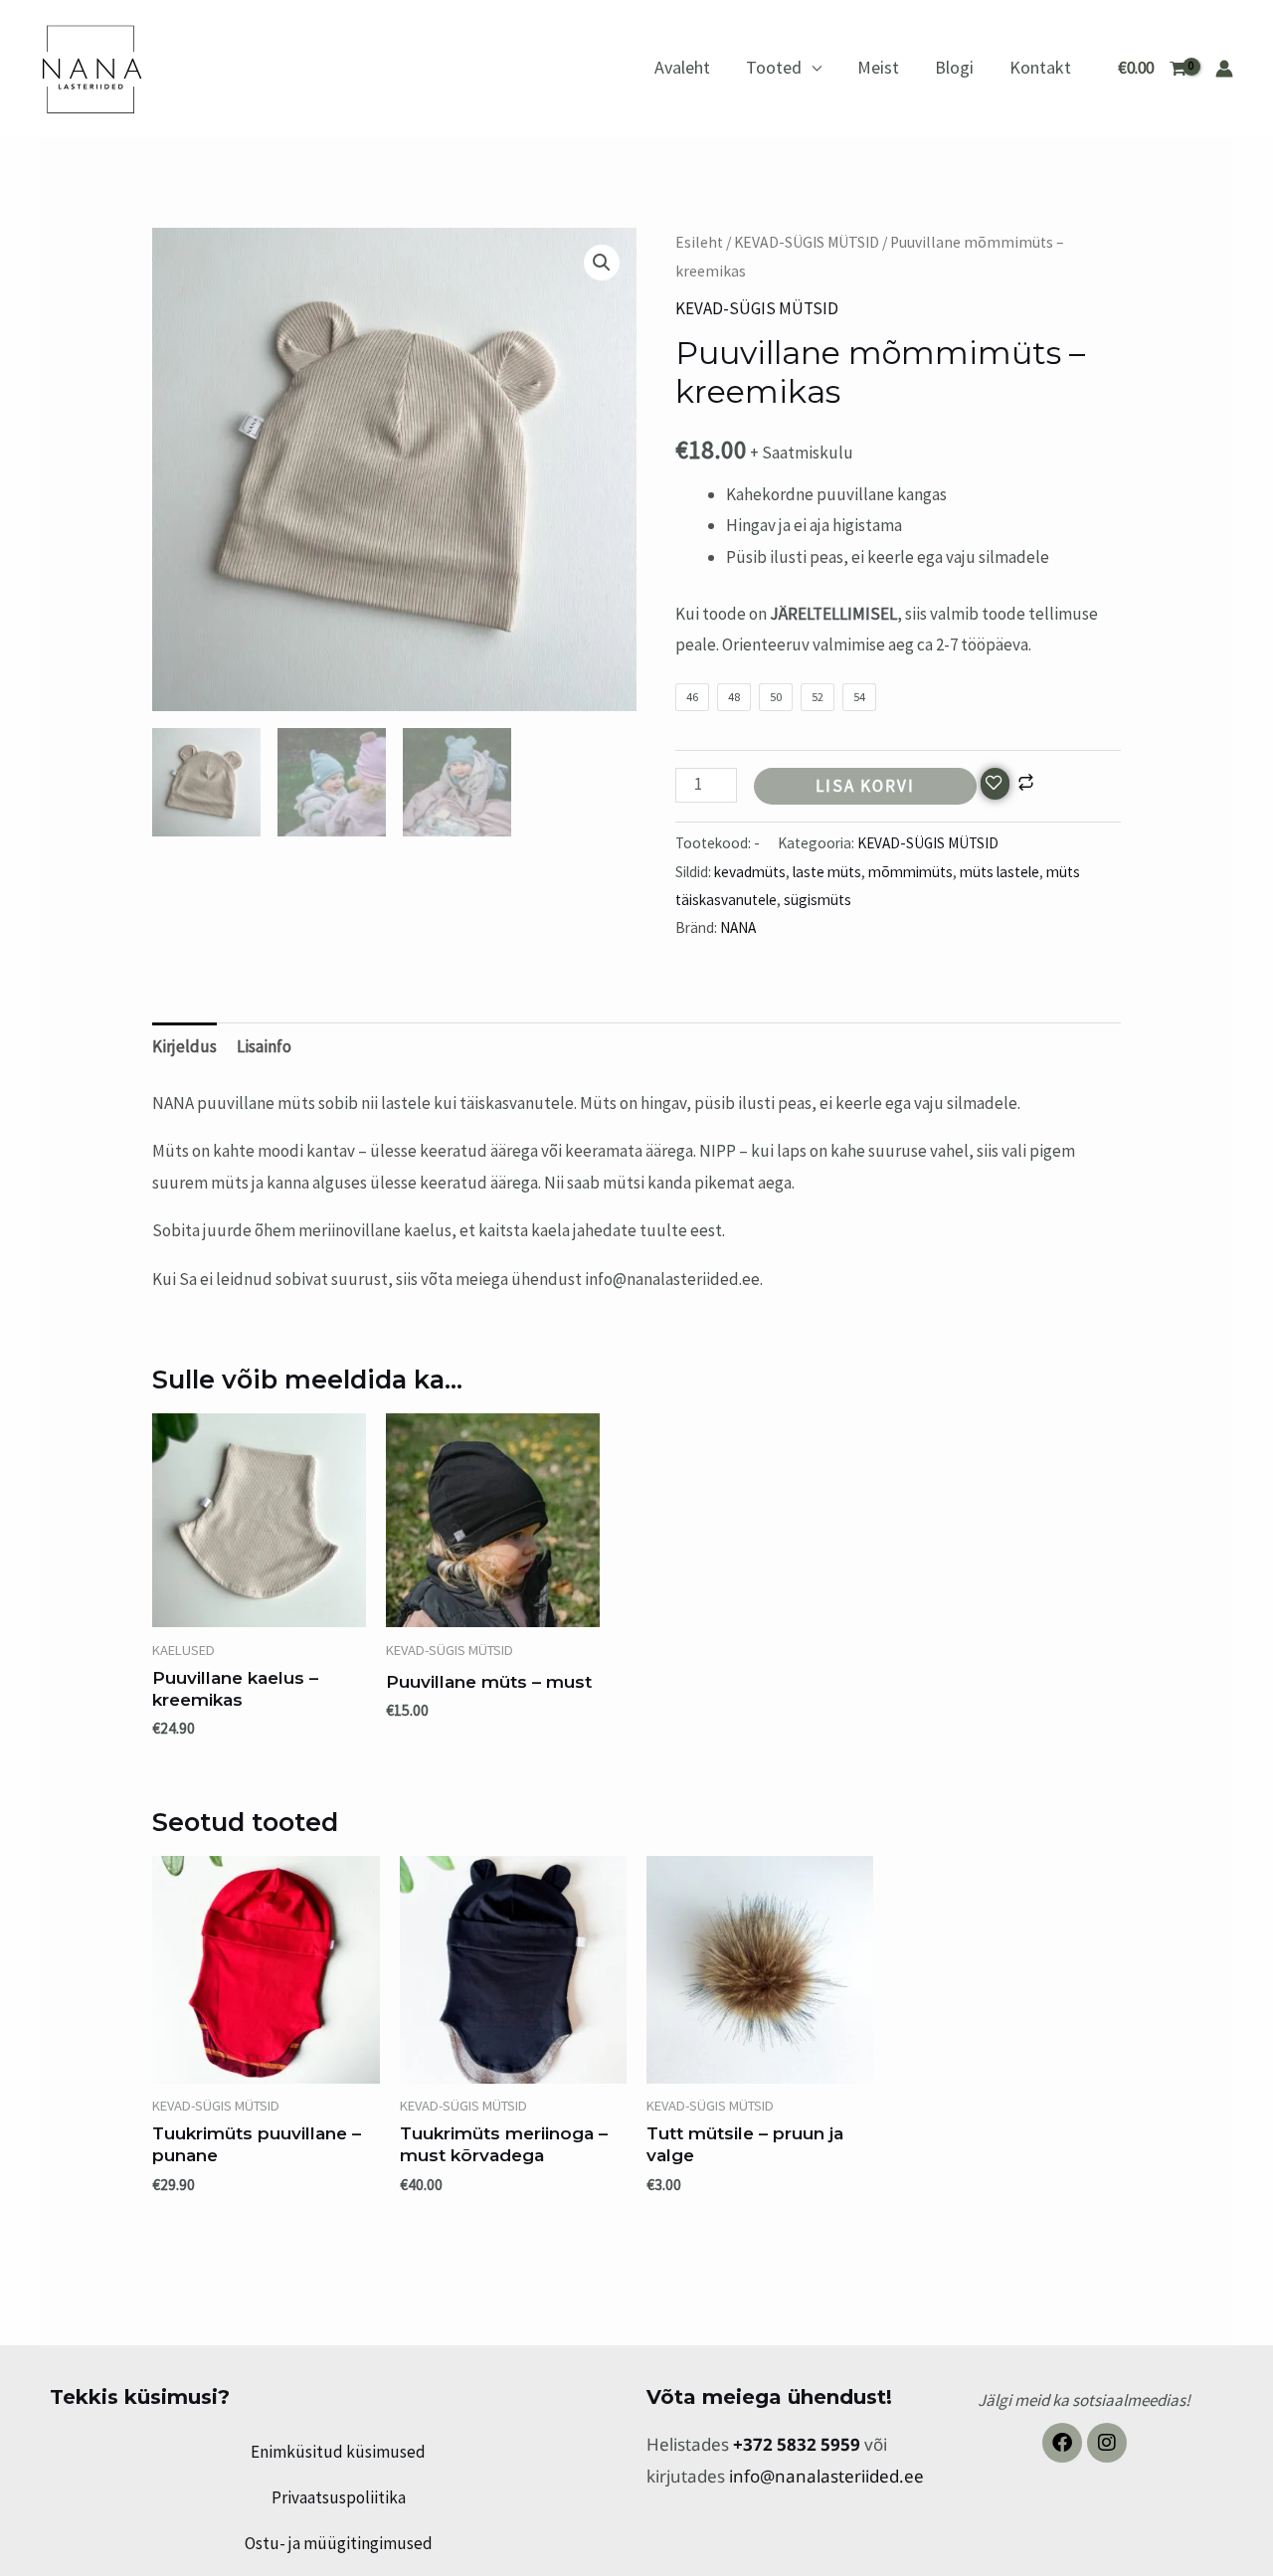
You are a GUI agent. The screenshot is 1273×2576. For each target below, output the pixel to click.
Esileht (699, 242)
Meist (878, 67)
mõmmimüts (910, 872)
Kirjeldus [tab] (184, 1046)
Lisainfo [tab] (264, 1046)
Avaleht (682, 67)
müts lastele (1000, 872)
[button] (602, 263)
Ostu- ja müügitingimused (339, 2543)
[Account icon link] (1224, 69)
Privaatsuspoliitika (339, 2497)
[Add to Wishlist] (995, 784)
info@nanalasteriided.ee (826, 2476)
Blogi (954, 67)
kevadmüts (750, 872)
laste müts (827, 872)
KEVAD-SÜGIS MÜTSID (807, 242)
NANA (738, 927)
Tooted (774, 67)
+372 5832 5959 (799, 2444)
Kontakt (1040, 67)
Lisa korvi (865, 786)
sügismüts (818, 900)
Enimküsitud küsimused (338, 2452)
